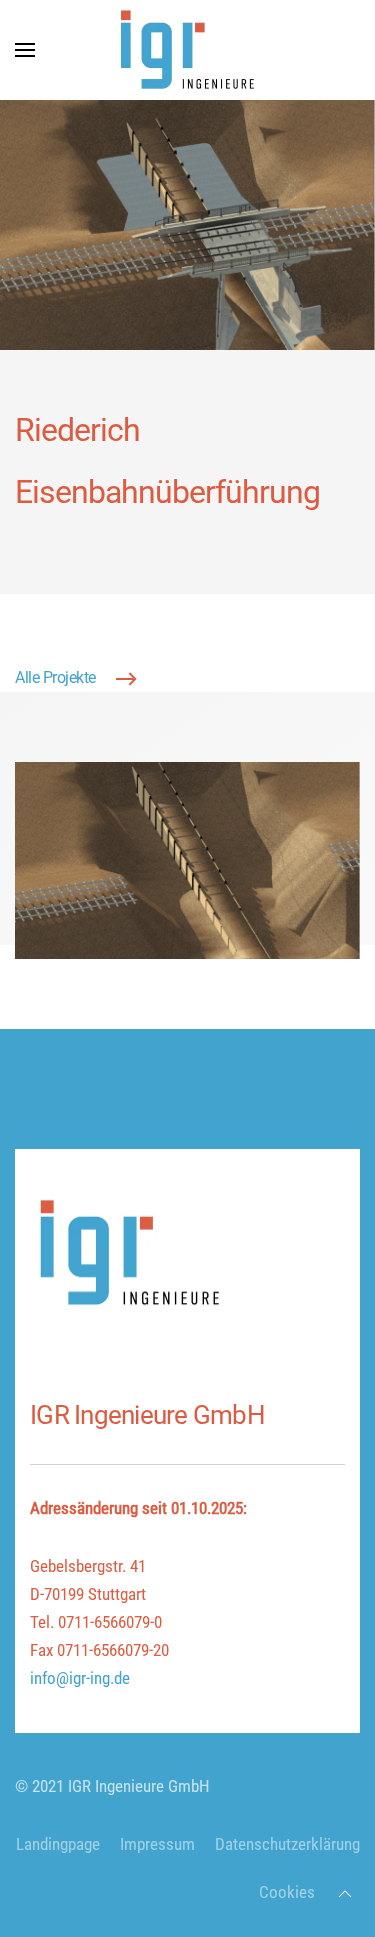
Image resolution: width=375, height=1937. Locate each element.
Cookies (287, 1892)
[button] (25, 50)
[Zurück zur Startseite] (188, 50)
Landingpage (58, 1844)
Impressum (157, 1844)
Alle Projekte (55, 678)
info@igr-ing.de (80, 1678)
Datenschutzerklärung (287, 1844)
